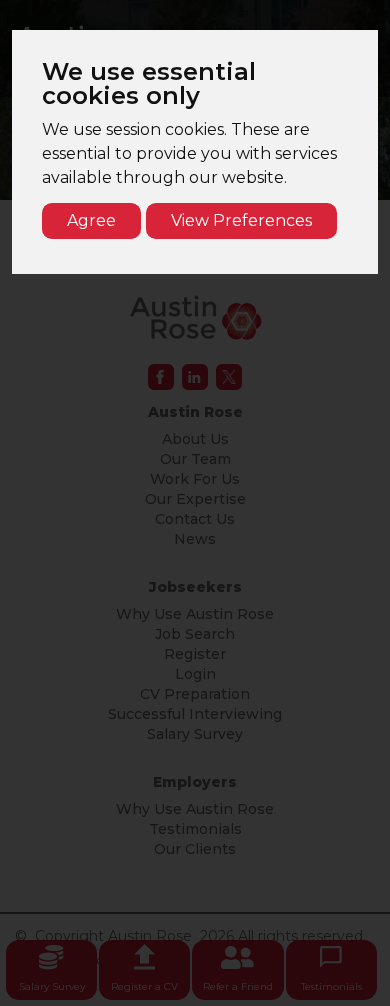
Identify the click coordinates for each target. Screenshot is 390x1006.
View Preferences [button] (241, 220)
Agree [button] (91, 220)
